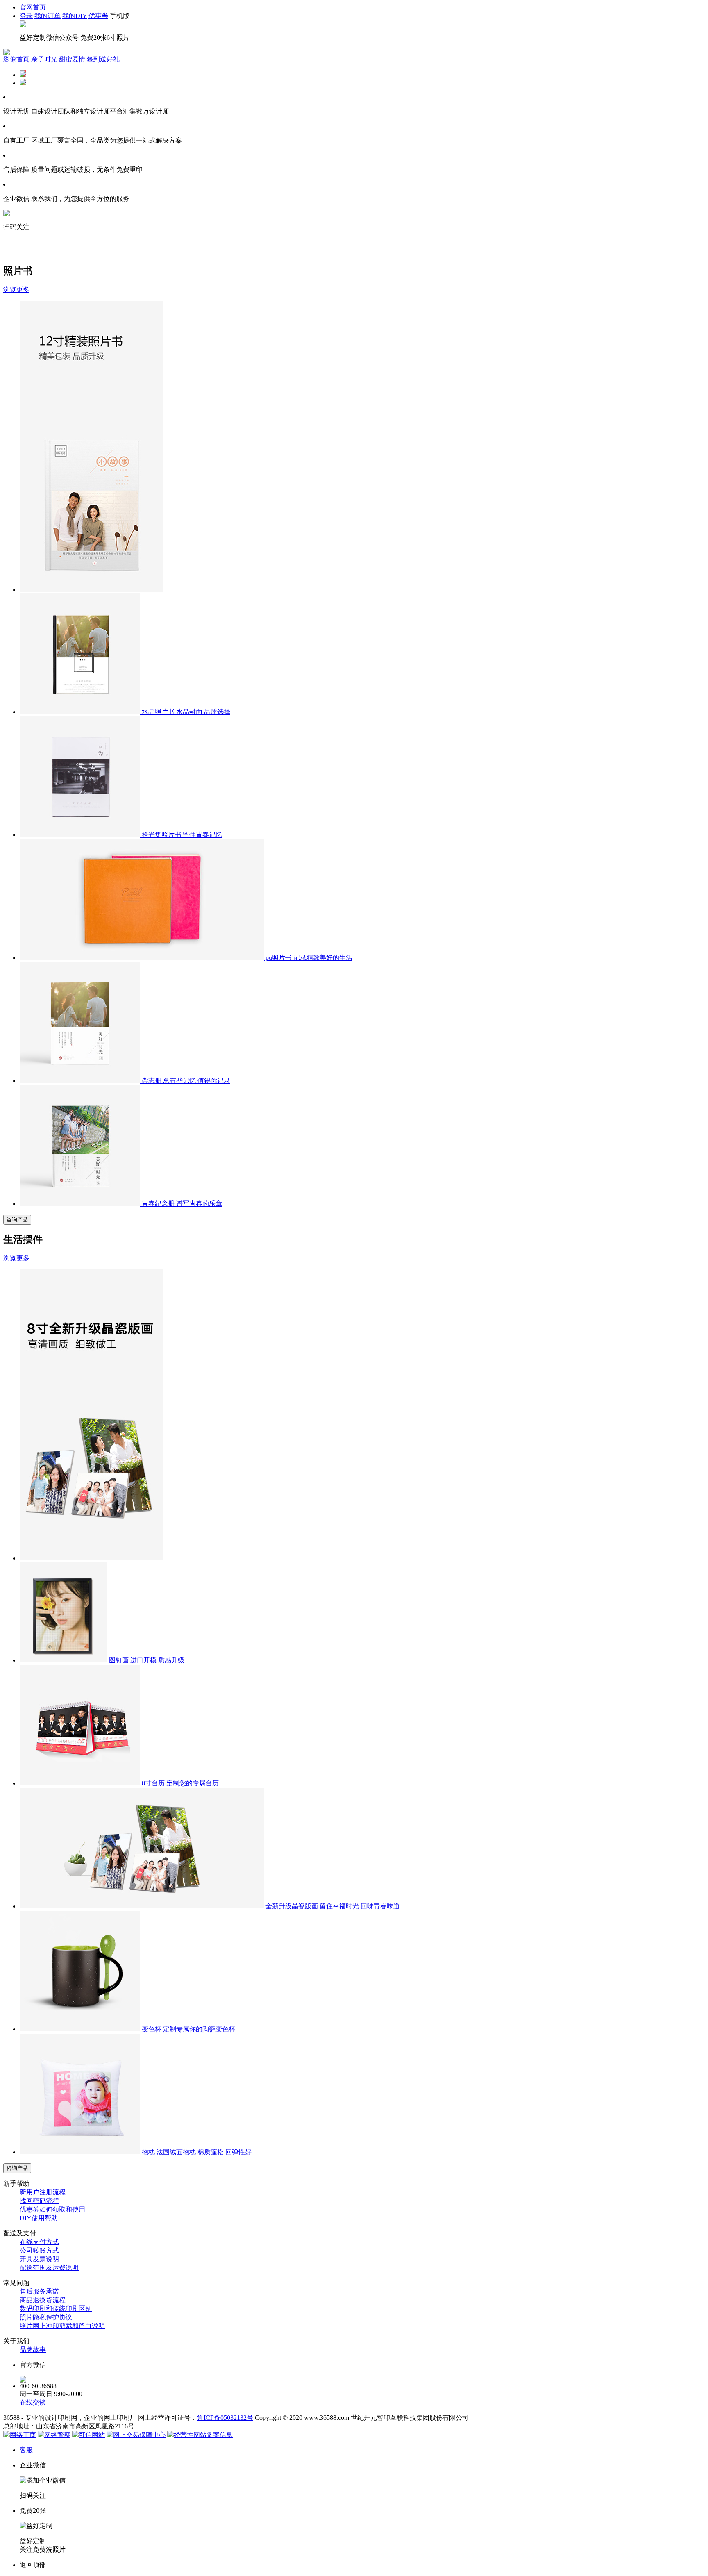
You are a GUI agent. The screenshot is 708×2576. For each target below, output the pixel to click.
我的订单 (48, 16)
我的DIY (75, 16)
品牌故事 (33, 2350)
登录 (26, 16)
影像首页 (16, 59)
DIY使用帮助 (39, 2218)
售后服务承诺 (39, 2291)
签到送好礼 (103, 59)
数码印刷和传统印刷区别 (56, 2309)
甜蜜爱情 (72, 59)
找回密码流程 (39, 2201)
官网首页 (33, 7)
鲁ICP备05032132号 (225, 2418)
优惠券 (98, 16)
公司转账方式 (39, 2250)
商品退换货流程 (43, 2300)
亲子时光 (44, 59)
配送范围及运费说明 (49, 2268)
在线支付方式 (39, 2242)
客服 (26, 2450)
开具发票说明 (39, 2259)
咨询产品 (17, 1220)
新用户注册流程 (43, 2192)
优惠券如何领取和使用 (52, 2209)
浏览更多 (16, 290)
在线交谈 (33, 2402)
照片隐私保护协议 (46, 2317)
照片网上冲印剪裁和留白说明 (62, 2326)
